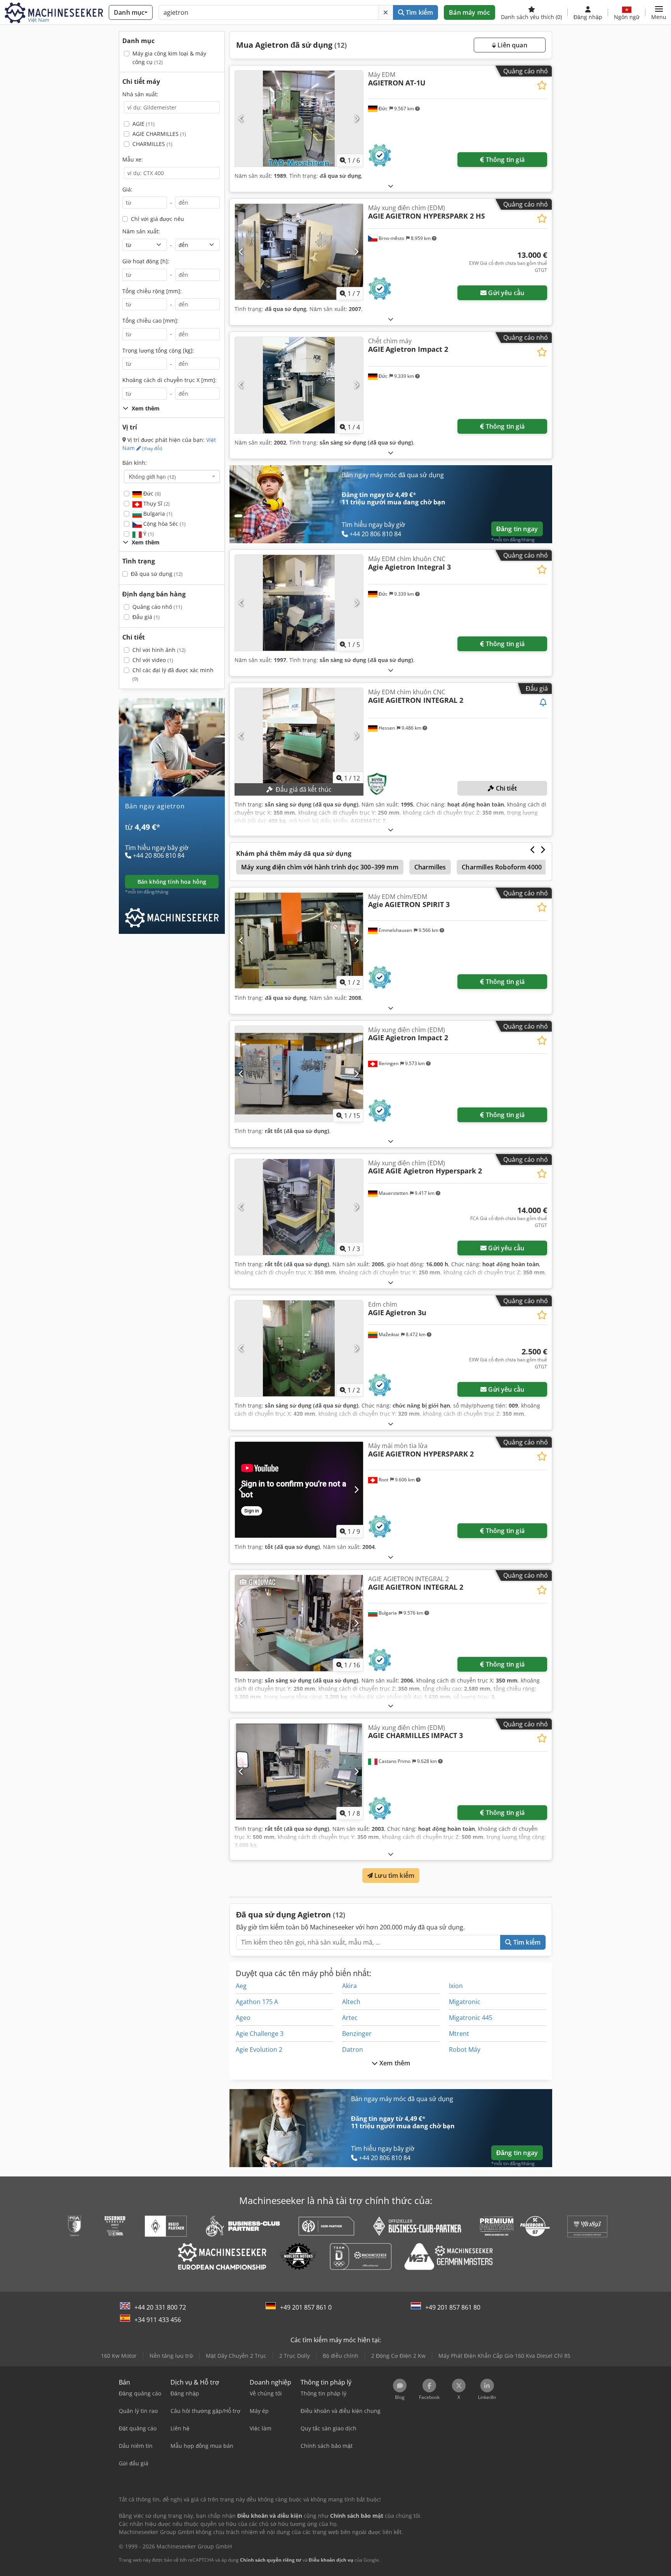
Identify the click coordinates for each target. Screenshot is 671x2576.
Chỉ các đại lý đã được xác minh (173, 674)
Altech (351, 2002)
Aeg (241, 1986)
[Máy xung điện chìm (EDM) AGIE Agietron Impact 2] (299, 1074)
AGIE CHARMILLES (159, 134)
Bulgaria (157, 514)
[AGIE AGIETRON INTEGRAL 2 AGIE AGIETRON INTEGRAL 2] (299, 1623)
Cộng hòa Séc (164, 524)
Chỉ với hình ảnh (159, 650)
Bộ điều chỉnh (341, 2356)
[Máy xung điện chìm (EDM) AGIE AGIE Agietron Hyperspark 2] (299, 1207)
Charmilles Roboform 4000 (502, 867)
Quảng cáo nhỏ (157, 607)
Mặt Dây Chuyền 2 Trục (236, 2356)
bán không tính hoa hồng (172, 882)
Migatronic (465, 2002)
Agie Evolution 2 (259, 2049)
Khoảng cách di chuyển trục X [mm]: (169, 380)
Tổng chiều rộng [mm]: (152, 291)
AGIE (143, 124)
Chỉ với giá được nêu (157, 219)
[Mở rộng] (391, 186)
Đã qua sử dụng (157, 574)
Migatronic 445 (471, 2018)
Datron (353, 2049)
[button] (659, 12)
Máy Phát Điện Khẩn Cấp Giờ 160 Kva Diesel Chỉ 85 (504, 2356)
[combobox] (172, 476)
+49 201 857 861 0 (306, 2307)
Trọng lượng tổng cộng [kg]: (158, 350)
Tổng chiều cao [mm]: (150, 321)
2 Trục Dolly (295, 2356)
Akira (349, 1986)
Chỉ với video (153, 660)
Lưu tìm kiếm (394, 1876)
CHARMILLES (152, 144)
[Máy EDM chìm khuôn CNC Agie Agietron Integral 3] (299, 603)
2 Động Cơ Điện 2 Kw (398, 2356)
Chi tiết (506, 788)
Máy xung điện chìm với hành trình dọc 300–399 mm (320, 867)
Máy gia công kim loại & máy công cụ (169, 58)
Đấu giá (146, 617)
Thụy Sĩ (156, 503)
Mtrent (459, 2034)
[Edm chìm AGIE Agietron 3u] (299, 1348)
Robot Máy (465, 2049)
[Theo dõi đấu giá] (543, 703)
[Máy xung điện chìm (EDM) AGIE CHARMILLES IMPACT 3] (299, 1772)
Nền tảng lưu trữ (171, 2356)
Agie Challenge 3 (260, 2034)
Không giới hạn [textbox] (152, 476)
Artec (350, 2018)
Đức (151, 493)
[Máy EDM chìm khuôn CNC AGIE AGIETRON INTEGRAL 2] (299, 736)
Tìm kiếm (419, 12)
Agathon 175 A (257, 2002)
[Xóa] (386, 12)
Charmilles (430, 867)
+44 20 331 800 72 (160, 2307)
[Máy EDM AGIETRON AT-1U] (299, 119)
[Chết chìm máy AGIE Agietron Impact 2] (299, 385)
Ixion (456, 1986)
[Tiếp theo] (356, 119)
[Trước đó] (241, 119)
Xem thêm (394, 2063)
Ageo (243, 2018)
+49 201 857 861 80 (453, 2307)
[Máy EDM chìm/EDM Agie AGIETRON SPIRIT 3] (299, 941)
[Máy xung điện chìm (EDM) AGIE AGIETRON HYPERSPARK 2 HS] (299, 252)
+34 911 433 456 (158, 2320)
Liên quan (512, 45)
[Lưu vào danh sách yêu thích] (542, 85)
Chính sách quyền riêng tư (271, 2560)
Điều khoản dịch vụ (331, 2560)
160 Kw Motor (119, 2356)
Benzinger (357, 2034)
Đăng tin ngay (517, 529)
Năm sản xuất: (141, 231)
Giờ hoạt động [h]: (146, 261)
